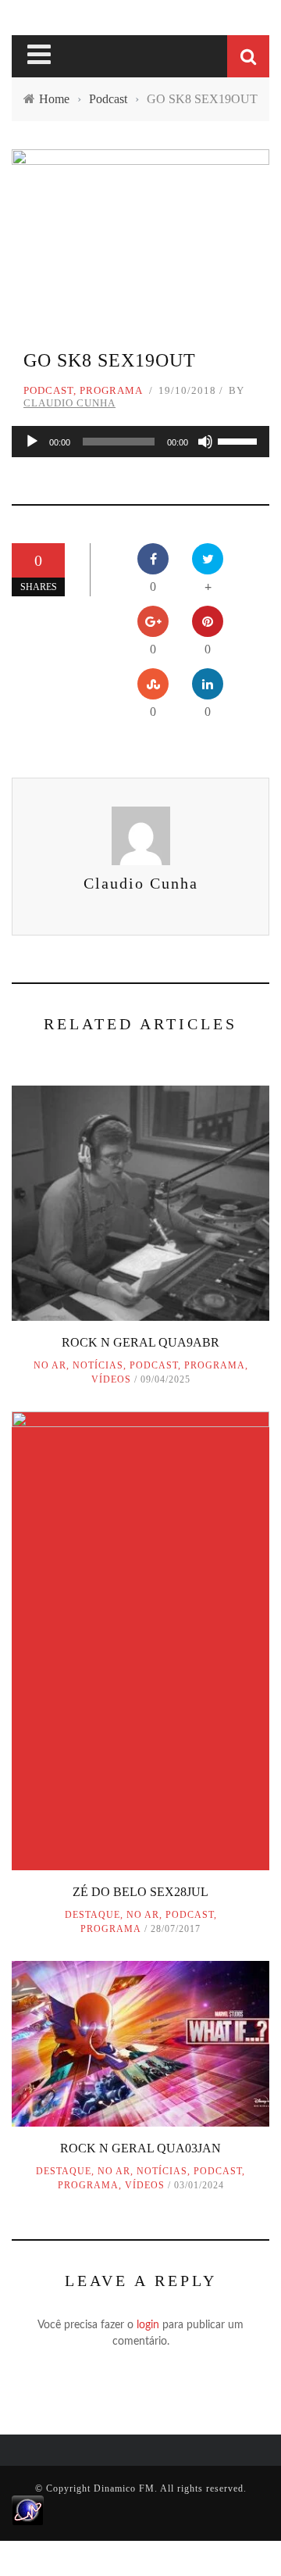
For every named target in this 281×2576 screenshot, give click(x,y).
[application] (140, 442)
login (148, 2325)
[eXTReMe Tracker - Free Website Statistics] (28, 2510)
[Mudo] (205, 442)
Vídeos (111, 1379)
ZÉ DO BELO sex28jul (140, 1892)
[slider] (240, 440)
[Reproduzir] (32, 442)
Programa (111, 390)
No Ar (50, 1365)
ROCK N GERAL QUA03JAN (140, 2148)
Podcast (48, 390)
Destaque (92, 1915)
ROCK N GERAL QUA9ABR (140, 1342)
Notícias (98, 1365)
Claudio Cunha (69, 403)
